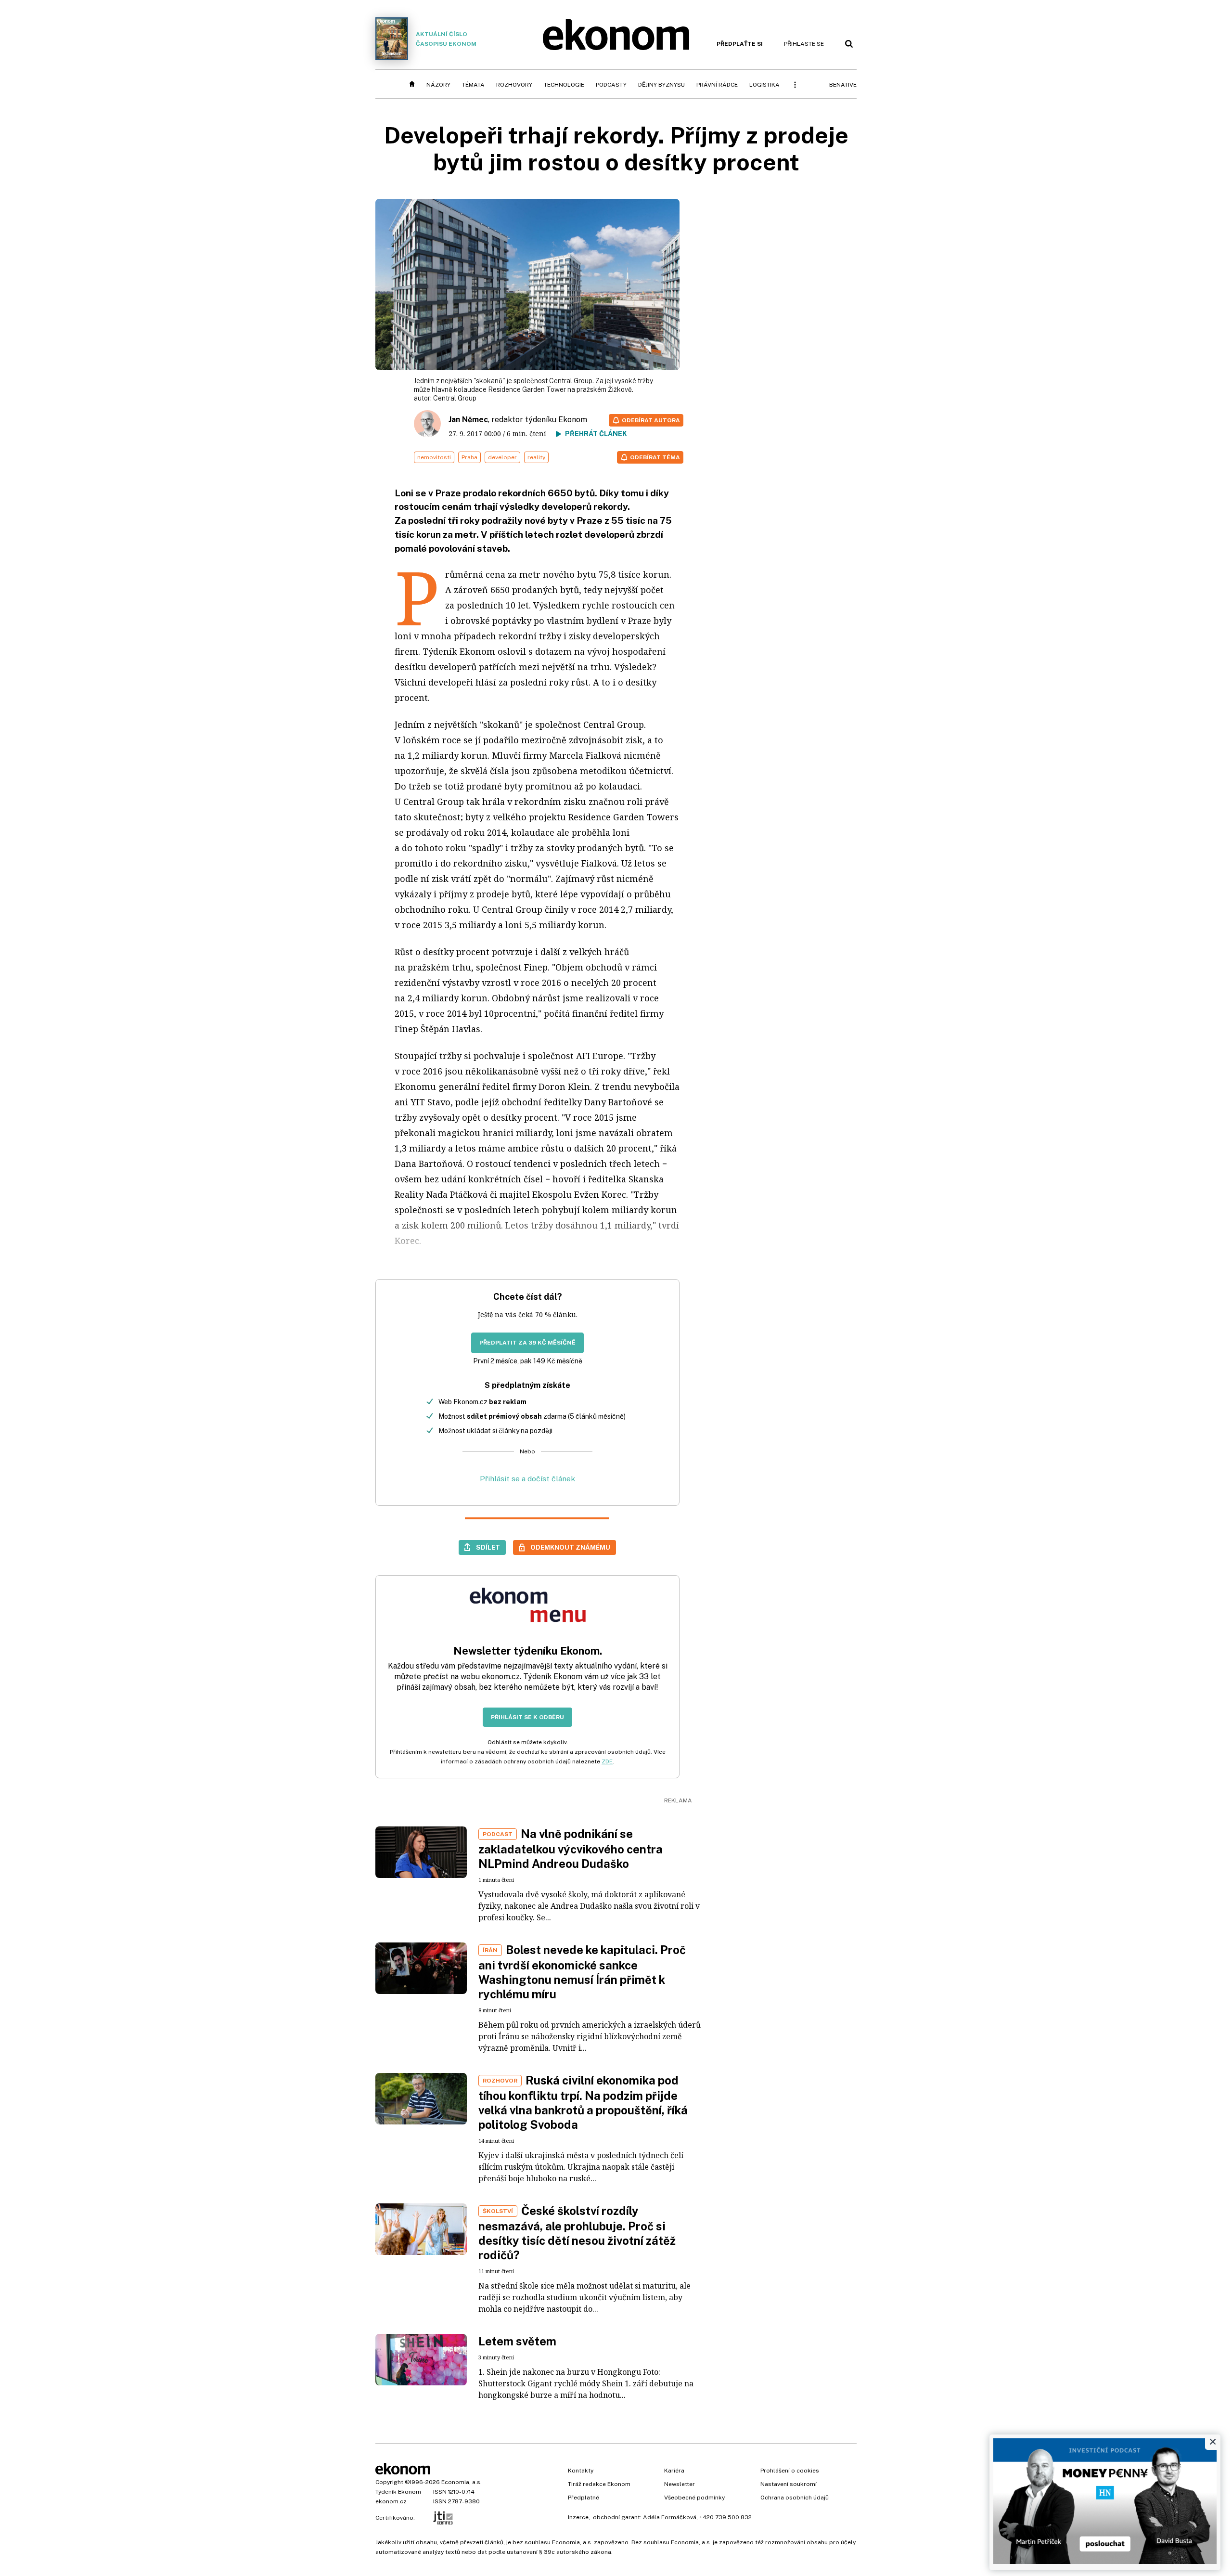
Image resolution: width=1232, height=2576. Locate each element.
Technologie (564, 85)
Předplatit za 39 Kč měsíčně (527, 1343)
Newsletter (680, 2484)
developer (502, 457)
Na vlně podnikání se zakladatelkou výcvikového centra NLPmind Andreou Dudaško (571, 1849)
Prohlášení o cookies (790, 2471)
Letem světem (517, 2341)
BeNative (843, 85)
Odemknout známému (570, 1547)
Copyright (389, 2482)
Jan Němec (468, 420)
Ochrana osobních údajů (795, 2498)
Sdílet (488, 1547)
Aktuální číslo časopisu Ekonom (446, 39)
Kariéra (674, 2471)
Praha (469, 457)
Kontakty (581, 2471)
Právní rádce (717, 85)
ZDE (607, 1761)
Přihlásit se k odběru (527, 1717)
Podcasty (611, 85)
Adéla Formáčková (670, 2517)
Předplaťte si (740, 44)
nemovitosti (434, 457)
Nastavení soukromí (789, 2484)
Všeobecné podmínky (694, 2498)
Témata (473, 85)
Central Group (455, 398)
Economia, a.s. (462, 2482)
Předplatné (584, 2498)
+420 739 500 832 (725, 2517)
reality (536, 457)
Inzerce (578, 2517)
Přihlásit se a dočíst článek (527, 1479)
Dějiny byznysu (661, 85)
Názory (438, 85)
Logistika (764, 85)
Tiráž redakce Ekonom (599, 2484)
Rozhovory (514, 85)
